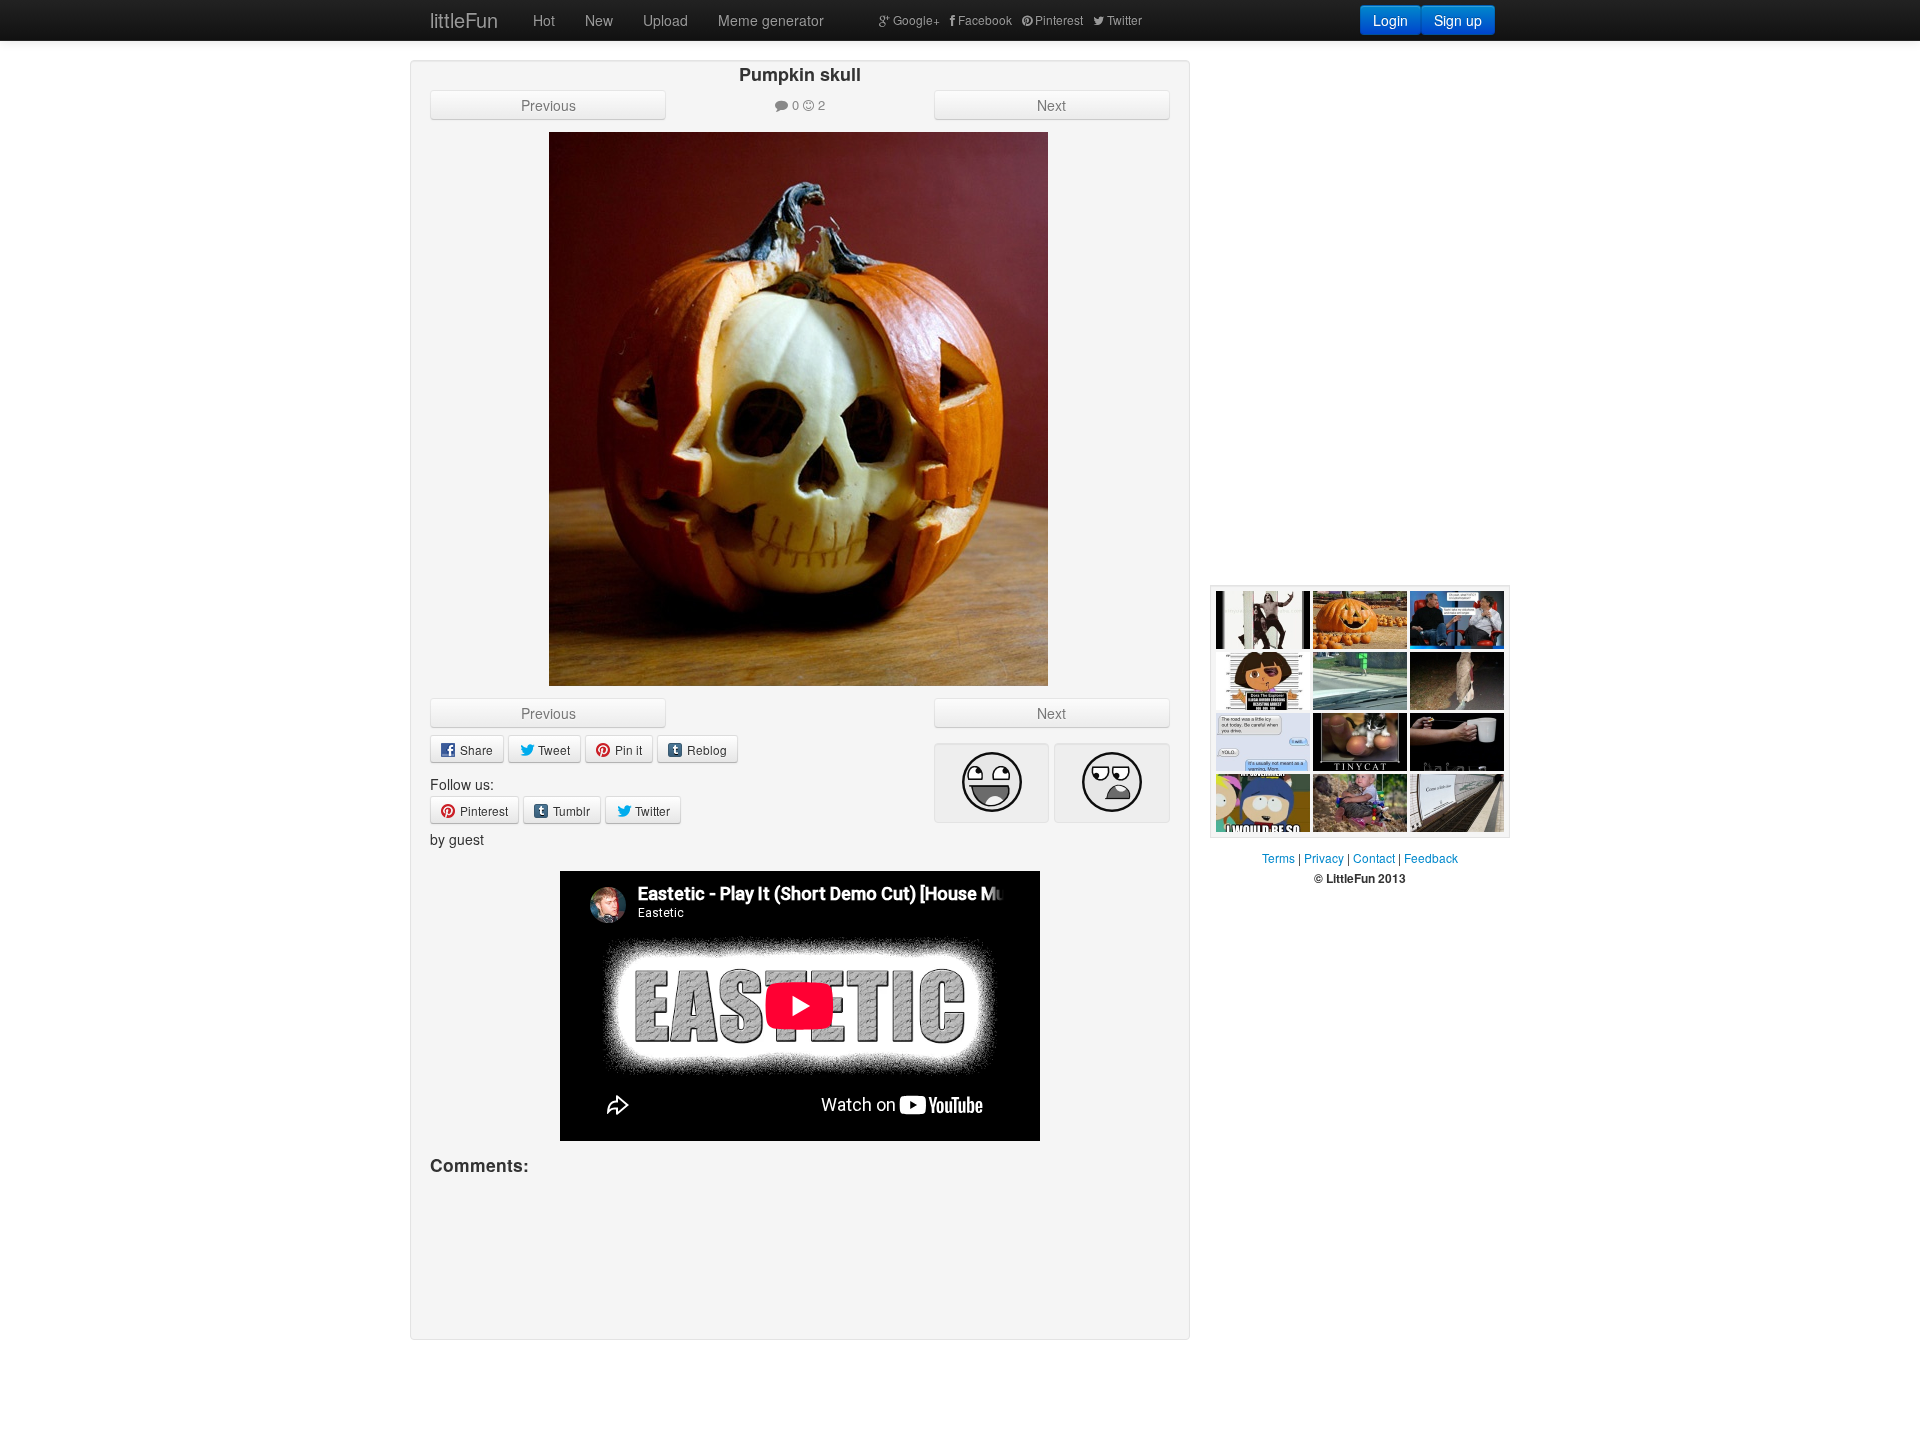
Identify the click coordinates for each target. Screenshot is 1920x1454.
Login (1390, 20)
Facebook (985, 19)
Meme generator (771, 20)
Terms (1278, 857)
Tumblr (570, 810)
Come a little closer (1449, 852)
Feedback (1431, 857)
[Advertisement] (1360, 185)
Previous (548, 105)
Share (475, 749)
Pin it (627, 749)
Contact (1374, 857)
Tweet (552, 749)
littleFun (464, 19)
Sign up (1458, 20)
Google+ (916, 19)
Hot (544, 20)
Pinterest (1059, 19)
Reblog (705, 749)
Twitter (1124, 19)
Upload (665, 20)
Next (1051, 105)
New (599, 20)
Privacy (1324, 857)
